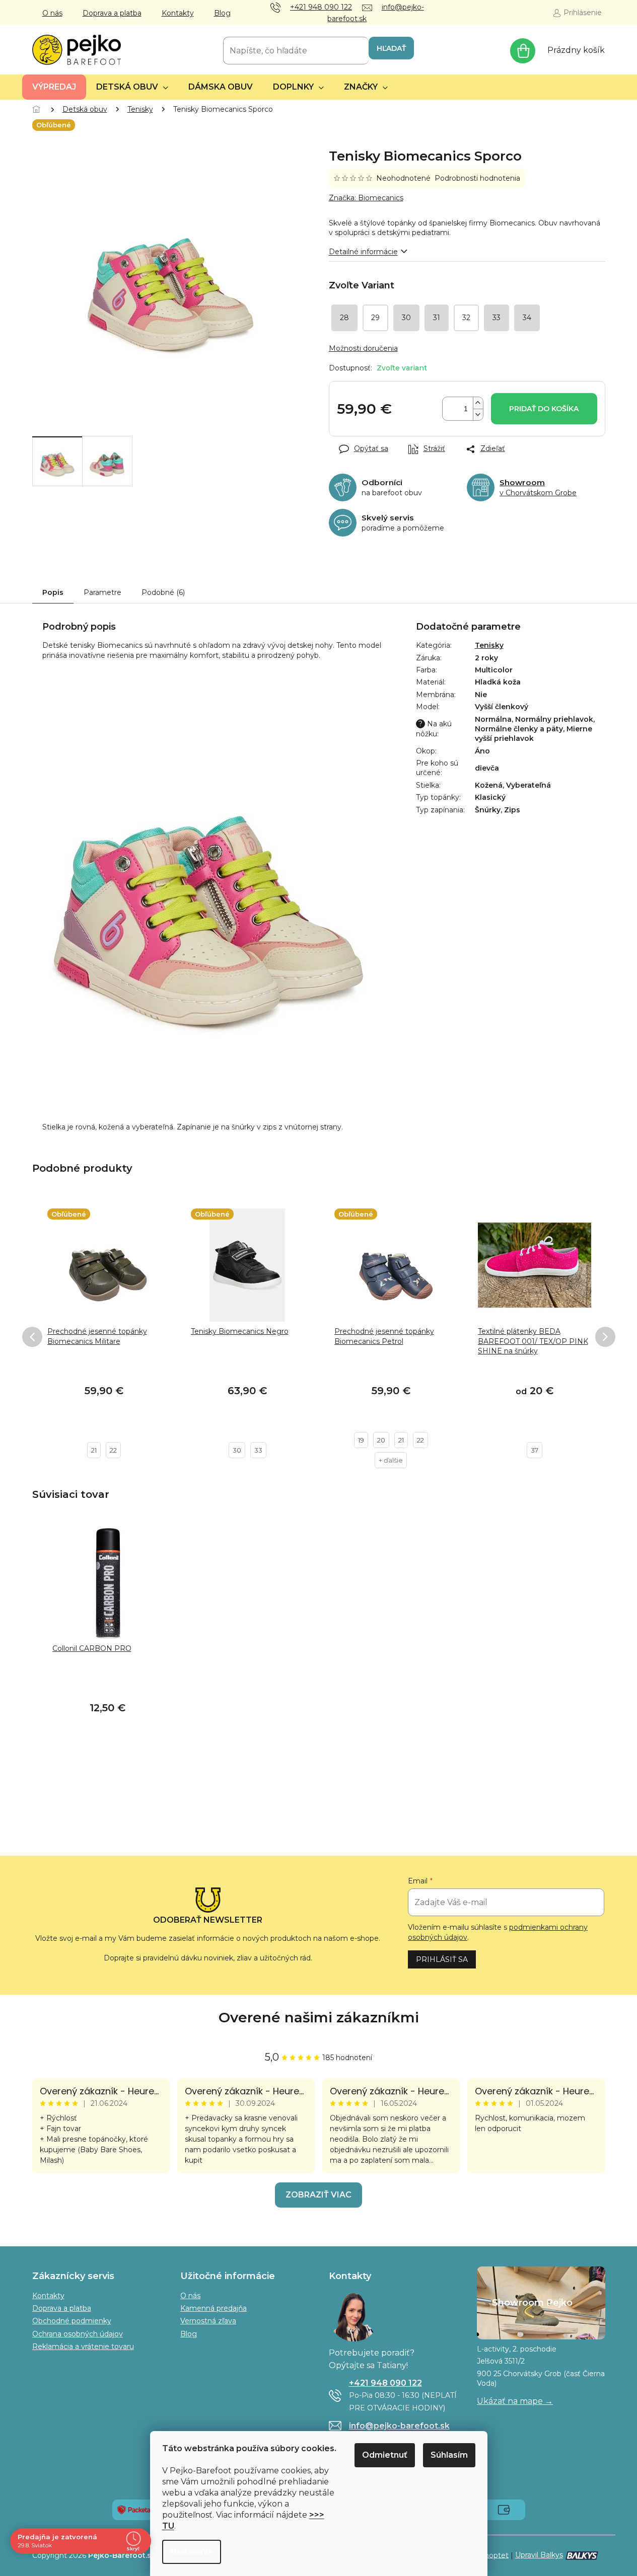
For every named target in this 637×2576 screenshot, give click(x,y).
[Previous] (32, 1337)
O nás (52, 13)
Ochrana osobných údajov (78, 2334)
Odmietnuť (385, 2455)
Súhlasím (449, 2455)
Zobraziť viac (318, 2195)
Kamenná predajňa (214, 2308)
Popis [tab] (53, 592)
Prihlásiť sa (442, 1959)
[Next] (605, 1337)
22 (113, 1450)
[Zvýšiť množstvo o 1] (478, 403)
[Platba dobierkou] (504, 2509)
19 (361, 1440)
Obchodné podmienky (72, 2321)
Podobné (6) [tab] (163, 592)
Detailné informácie (363, 252)
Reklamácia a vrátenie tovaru (83, 2346)
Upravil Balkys (539, 2555)
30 (237, 1450)
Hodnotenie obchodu (319, 2018)
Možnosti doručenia (363, 348)
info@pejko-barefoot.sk (399, 2426)
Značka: (366, 198)
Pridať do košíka (544, 409)
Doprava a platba (112, 13)
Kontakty (178, 13)
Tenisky (489, 645)
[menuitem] (54, 87)
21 (94, 1450)
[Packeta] (134, 2509)
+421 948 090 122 (385, 2383)
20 (381, 1440)
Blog (222, 13)
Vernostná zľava (208, 2321)
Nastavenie (192, 2552)
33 (258, 1450)
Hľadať (391, 48)
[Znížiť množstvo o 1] (478, 414)
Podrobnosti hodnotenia (477, 178)
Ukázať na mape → (515, 2401)
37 (535, 1450)
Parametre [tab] (102, 592)
